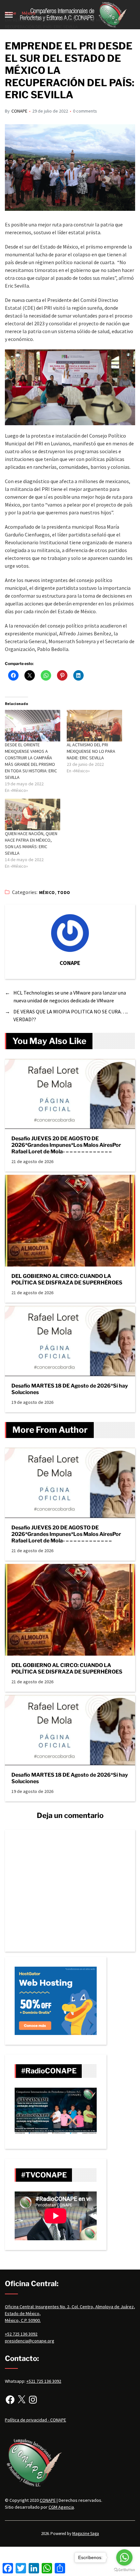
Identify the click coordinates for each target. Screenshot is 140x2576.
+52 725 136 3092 (21, 2334)
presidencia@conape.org (30, 2341)
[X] (21, 2400)
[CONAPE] (70, 933)
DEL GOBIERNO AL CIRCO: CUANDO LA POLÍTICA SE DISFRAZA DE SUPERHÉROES (67, 1279)
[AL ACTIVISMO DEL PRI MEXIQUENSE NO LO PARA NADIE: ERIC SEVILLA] (94, 726)
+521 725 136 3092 (44, 2381)
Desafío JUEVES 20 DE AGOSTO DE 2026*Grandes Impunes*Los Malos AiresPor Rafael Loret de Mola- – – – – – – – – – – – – (66, 1145)
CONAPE (19, 111)
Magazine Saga (86, 2534)
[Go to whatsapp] (124, 2557)
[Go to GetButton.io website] (124, 2570)
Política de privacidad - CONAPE (35, 2420)
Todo (64, 893)
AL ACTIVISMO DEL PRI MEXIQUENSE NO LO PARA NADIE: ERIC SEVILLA (91, 751)
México (47, 893)
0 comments (85, 111)
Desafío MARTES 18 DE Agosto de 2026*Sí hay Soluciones (70, 1389)
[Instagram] (33, 2400)
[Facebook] (10, 2400)
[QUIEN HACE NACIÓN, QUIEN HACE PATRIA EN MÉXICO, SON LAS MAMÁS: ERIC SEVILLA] (33, 814)
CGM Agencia (61, 2507)
